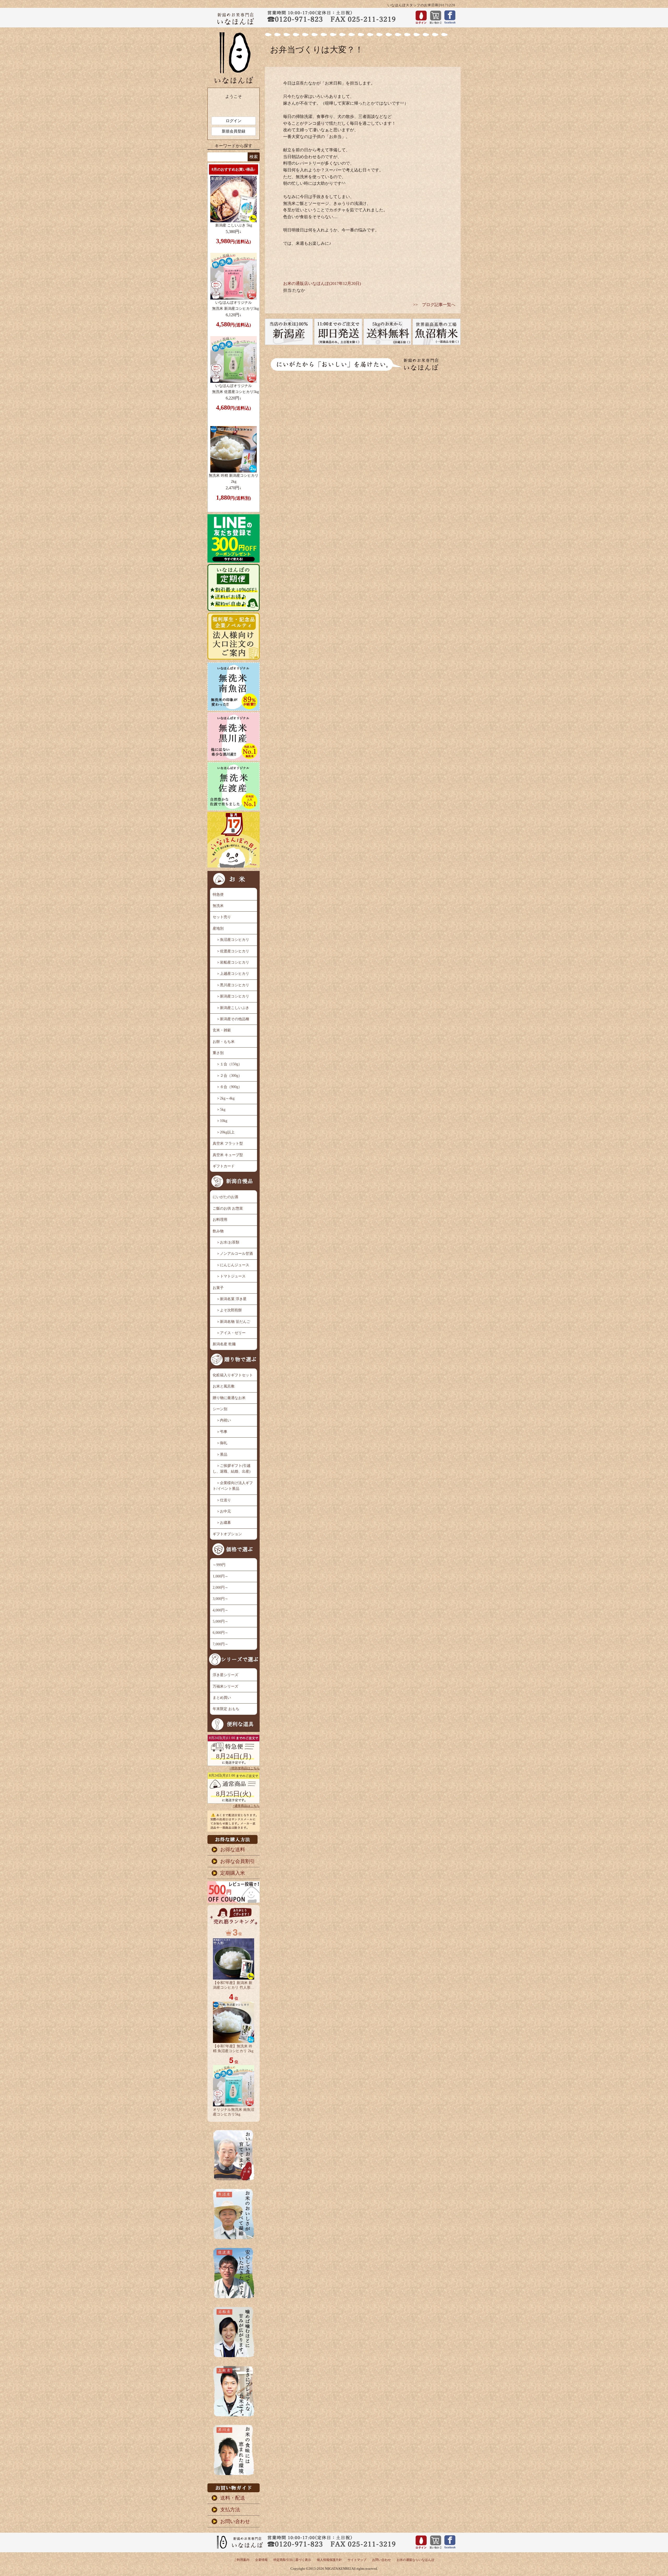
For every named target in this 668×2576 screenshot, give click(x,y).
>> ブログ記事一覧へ (434, 305)
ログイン (234, 121)
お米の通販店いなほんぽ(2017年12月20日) (322, 283)
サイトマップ (357, 2560)
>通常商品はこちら (246, 1806)
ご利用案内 (242, 2560)
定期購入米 (233, 1873)
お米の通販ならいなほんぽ (415, 2560)
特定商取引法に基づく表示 (292, 2560)
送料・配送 (233, 2498)
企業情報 (261, 2560)
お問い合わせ (235, 2521)
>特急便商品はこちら (245, 1768)
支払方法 (230, 2510)
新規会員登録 (234, 131)
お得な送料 (233, 1849)
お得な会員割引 (238, 1861)
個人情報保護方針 (329, 2560)
